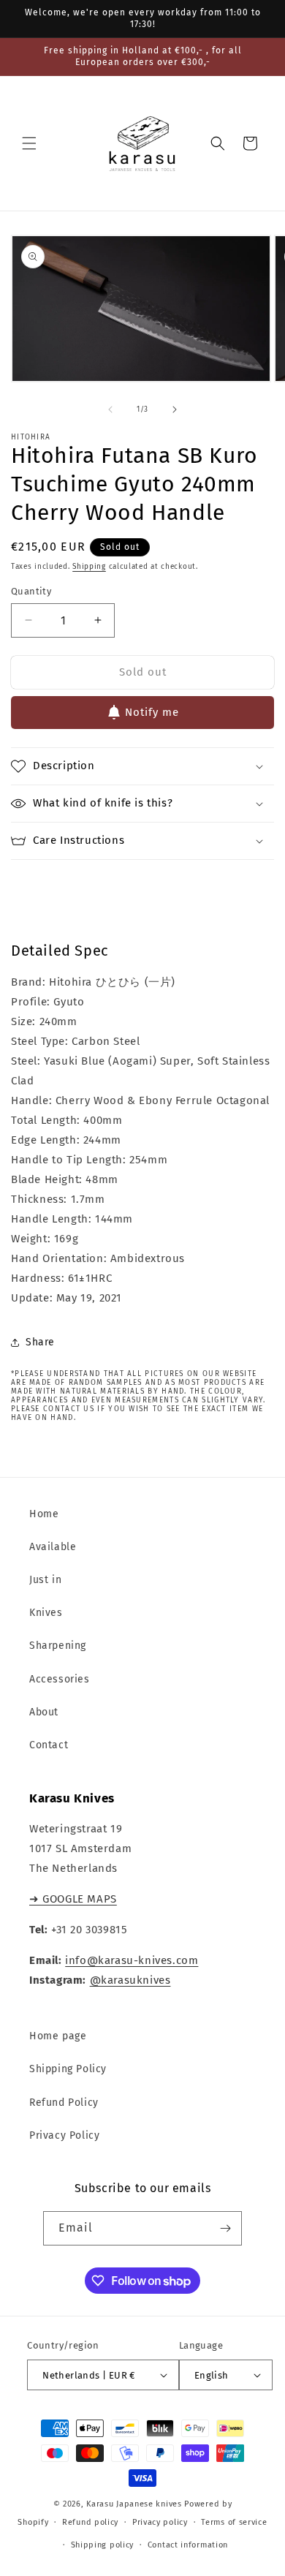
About (44, 1712)
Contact (49, 1745)
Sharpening (58, 1646)
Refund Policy (64, 2103)
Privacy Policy (64, 2135)
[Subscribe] (225, 2228)
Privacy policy (160, 2522)
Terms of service (234, 2522)
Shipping (89, 567)
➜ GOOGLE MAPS (73, 1899)
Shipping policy (103, 2545)
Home (44, 1514)
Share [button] (40, 1342)
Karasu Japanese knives (135, 2504)
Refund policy (90, 2522)
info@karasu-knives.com (132, 1960)
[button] (29, 143)
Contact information (188, 2545)
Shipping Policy (68, 2069)
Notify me (152, 712)
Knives (46, 1613)
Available (53, 1547)
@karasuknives (130, 1980)
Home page (58, 2036)
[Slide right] (175, 409)
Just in (45, 1580)
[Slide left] (110, 409)
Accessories (60, 1679)
